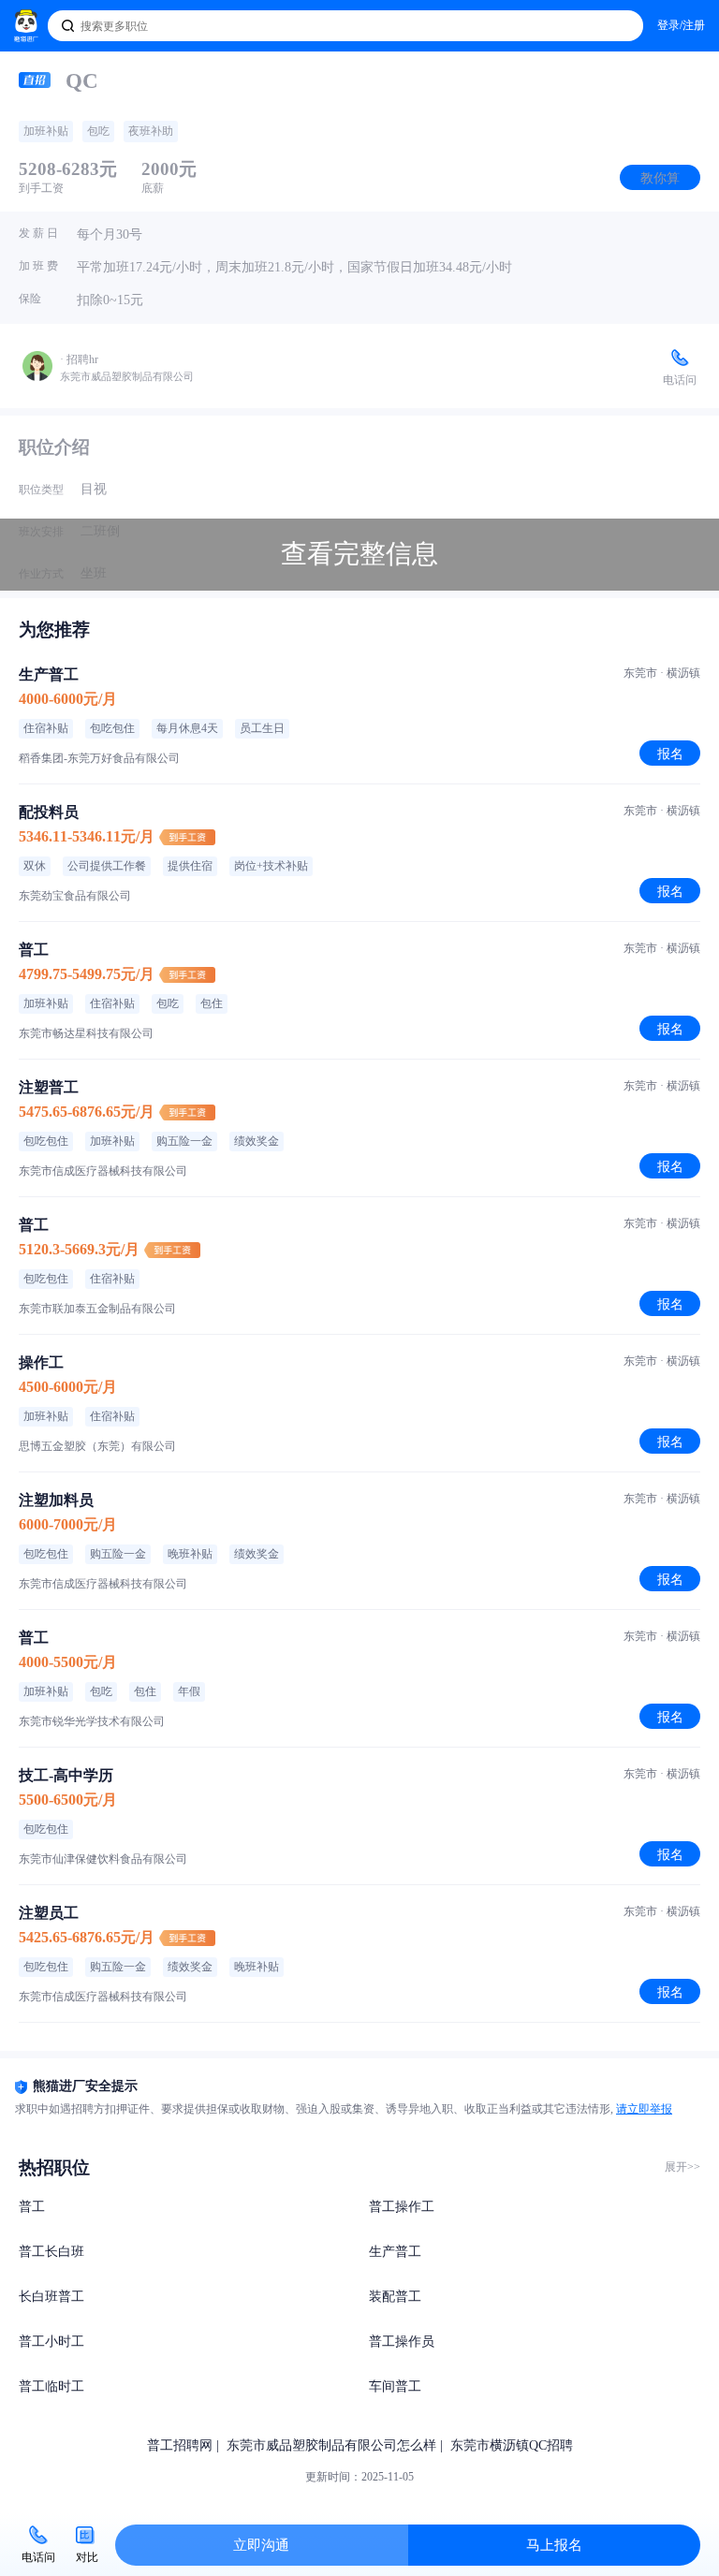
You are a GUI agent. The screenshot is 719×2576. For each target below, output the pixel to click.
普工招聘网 (180, 2445)
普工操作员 (402, 2342)
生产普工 (395, 2252)
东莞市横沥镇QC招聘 (512, 2445)
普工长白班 (51, 2252)
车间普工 (395, 2386)
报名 (670, 754)
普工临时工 (51, 2386)
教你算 (660, 178)
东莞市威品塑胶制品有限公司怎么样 (331, 2445)
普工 (32, 2207)
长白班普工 (51, 2297)
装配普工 (395, 2297)
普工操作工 (402, 2207)
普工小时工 (51, 2342)
